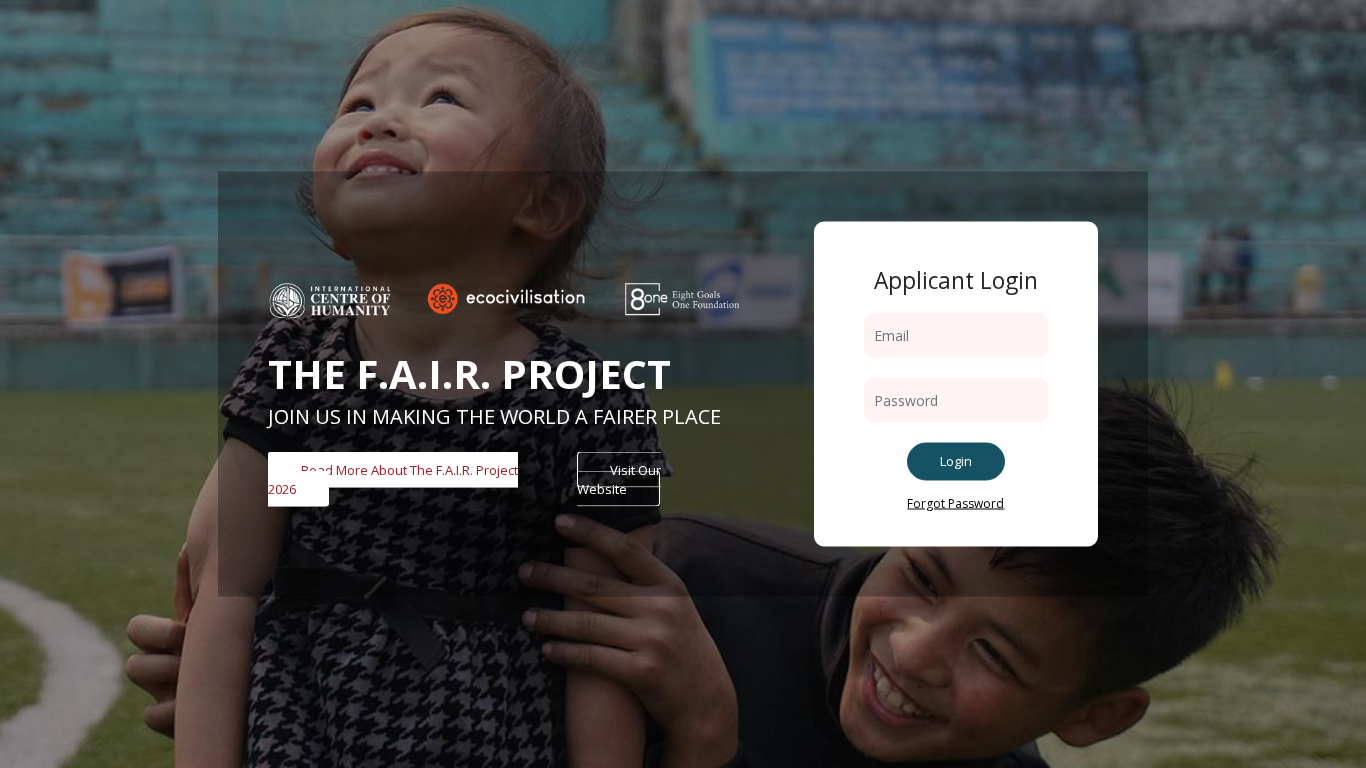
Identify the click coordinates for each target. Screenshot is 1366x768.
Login (956, 461)
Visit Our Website (619, 479)
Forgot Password (955, 502)
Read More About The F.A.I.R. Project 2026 (393, 479)
